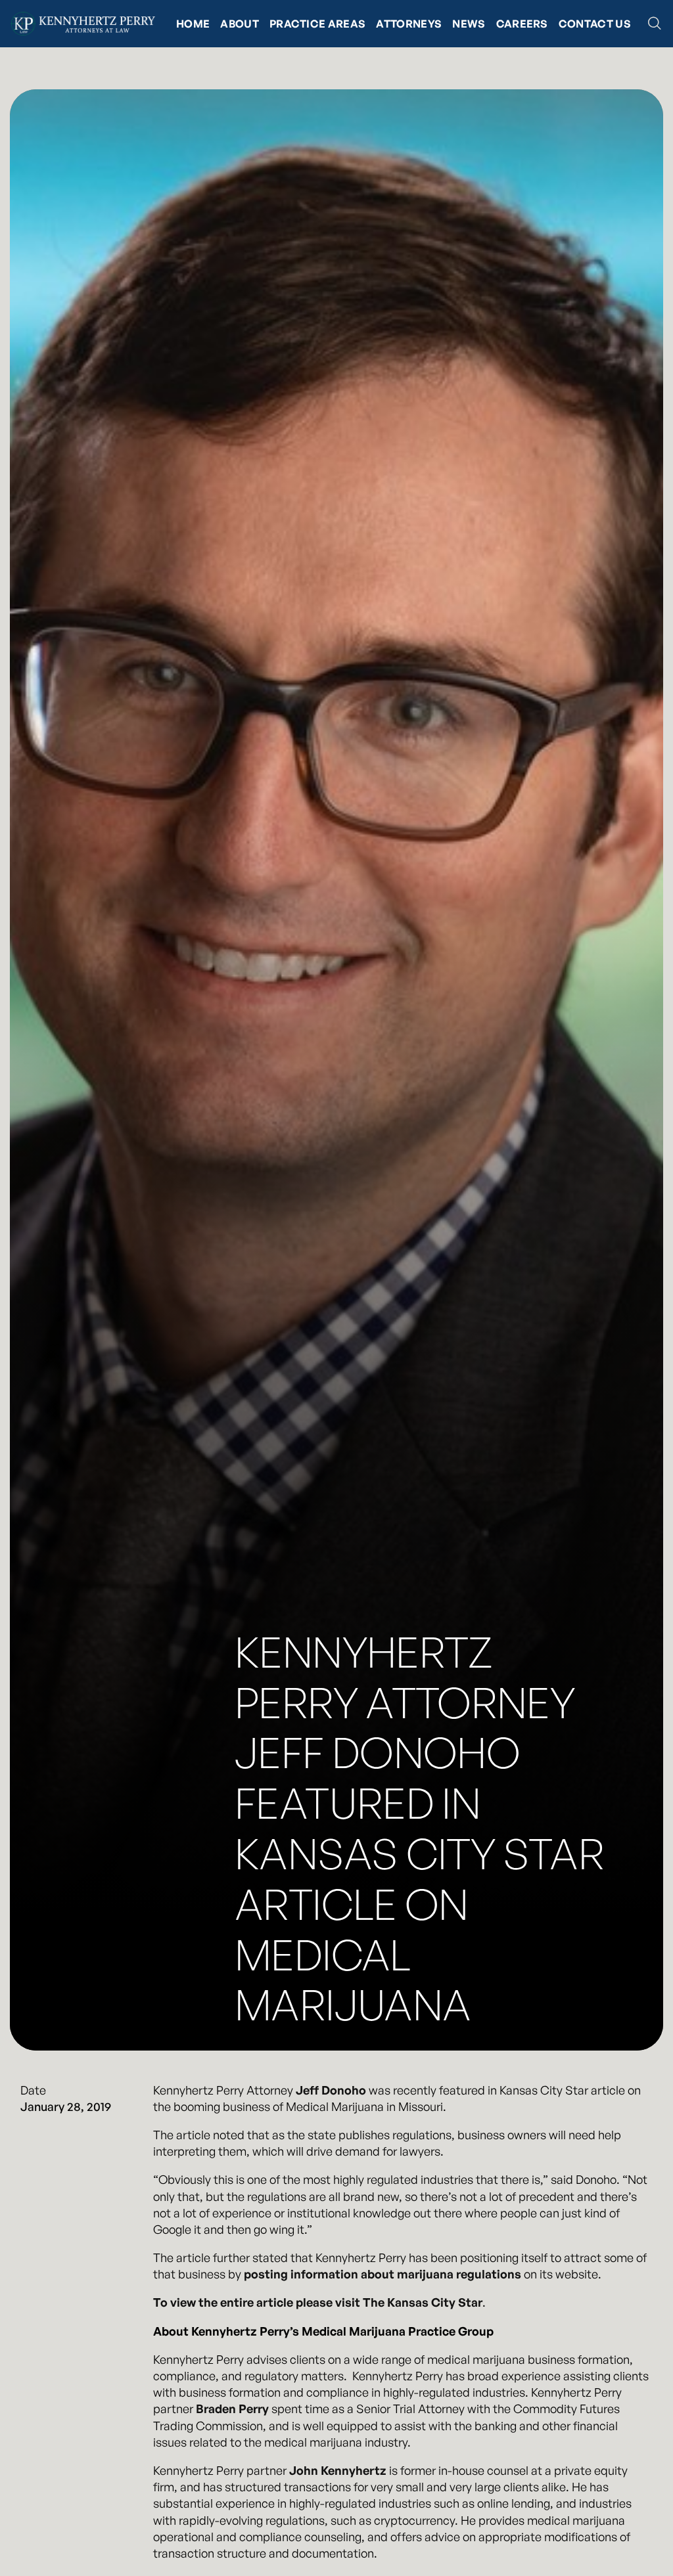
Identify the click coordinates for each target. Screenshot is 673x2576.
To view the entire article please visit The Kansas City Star (318, 2302)
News (469, 24)
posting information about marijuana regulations (383, 2274)
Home (193, 24)
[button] (655, 24)
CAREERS (522, 24)
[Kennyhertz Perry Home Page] (83, 24)
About (240, 24)
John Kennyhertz (338, 2470)
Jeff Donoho (331, 2090)
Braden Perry (232, 2409)
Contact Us (595, 24)
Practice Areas (317, 24)
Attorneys (409, 24)
